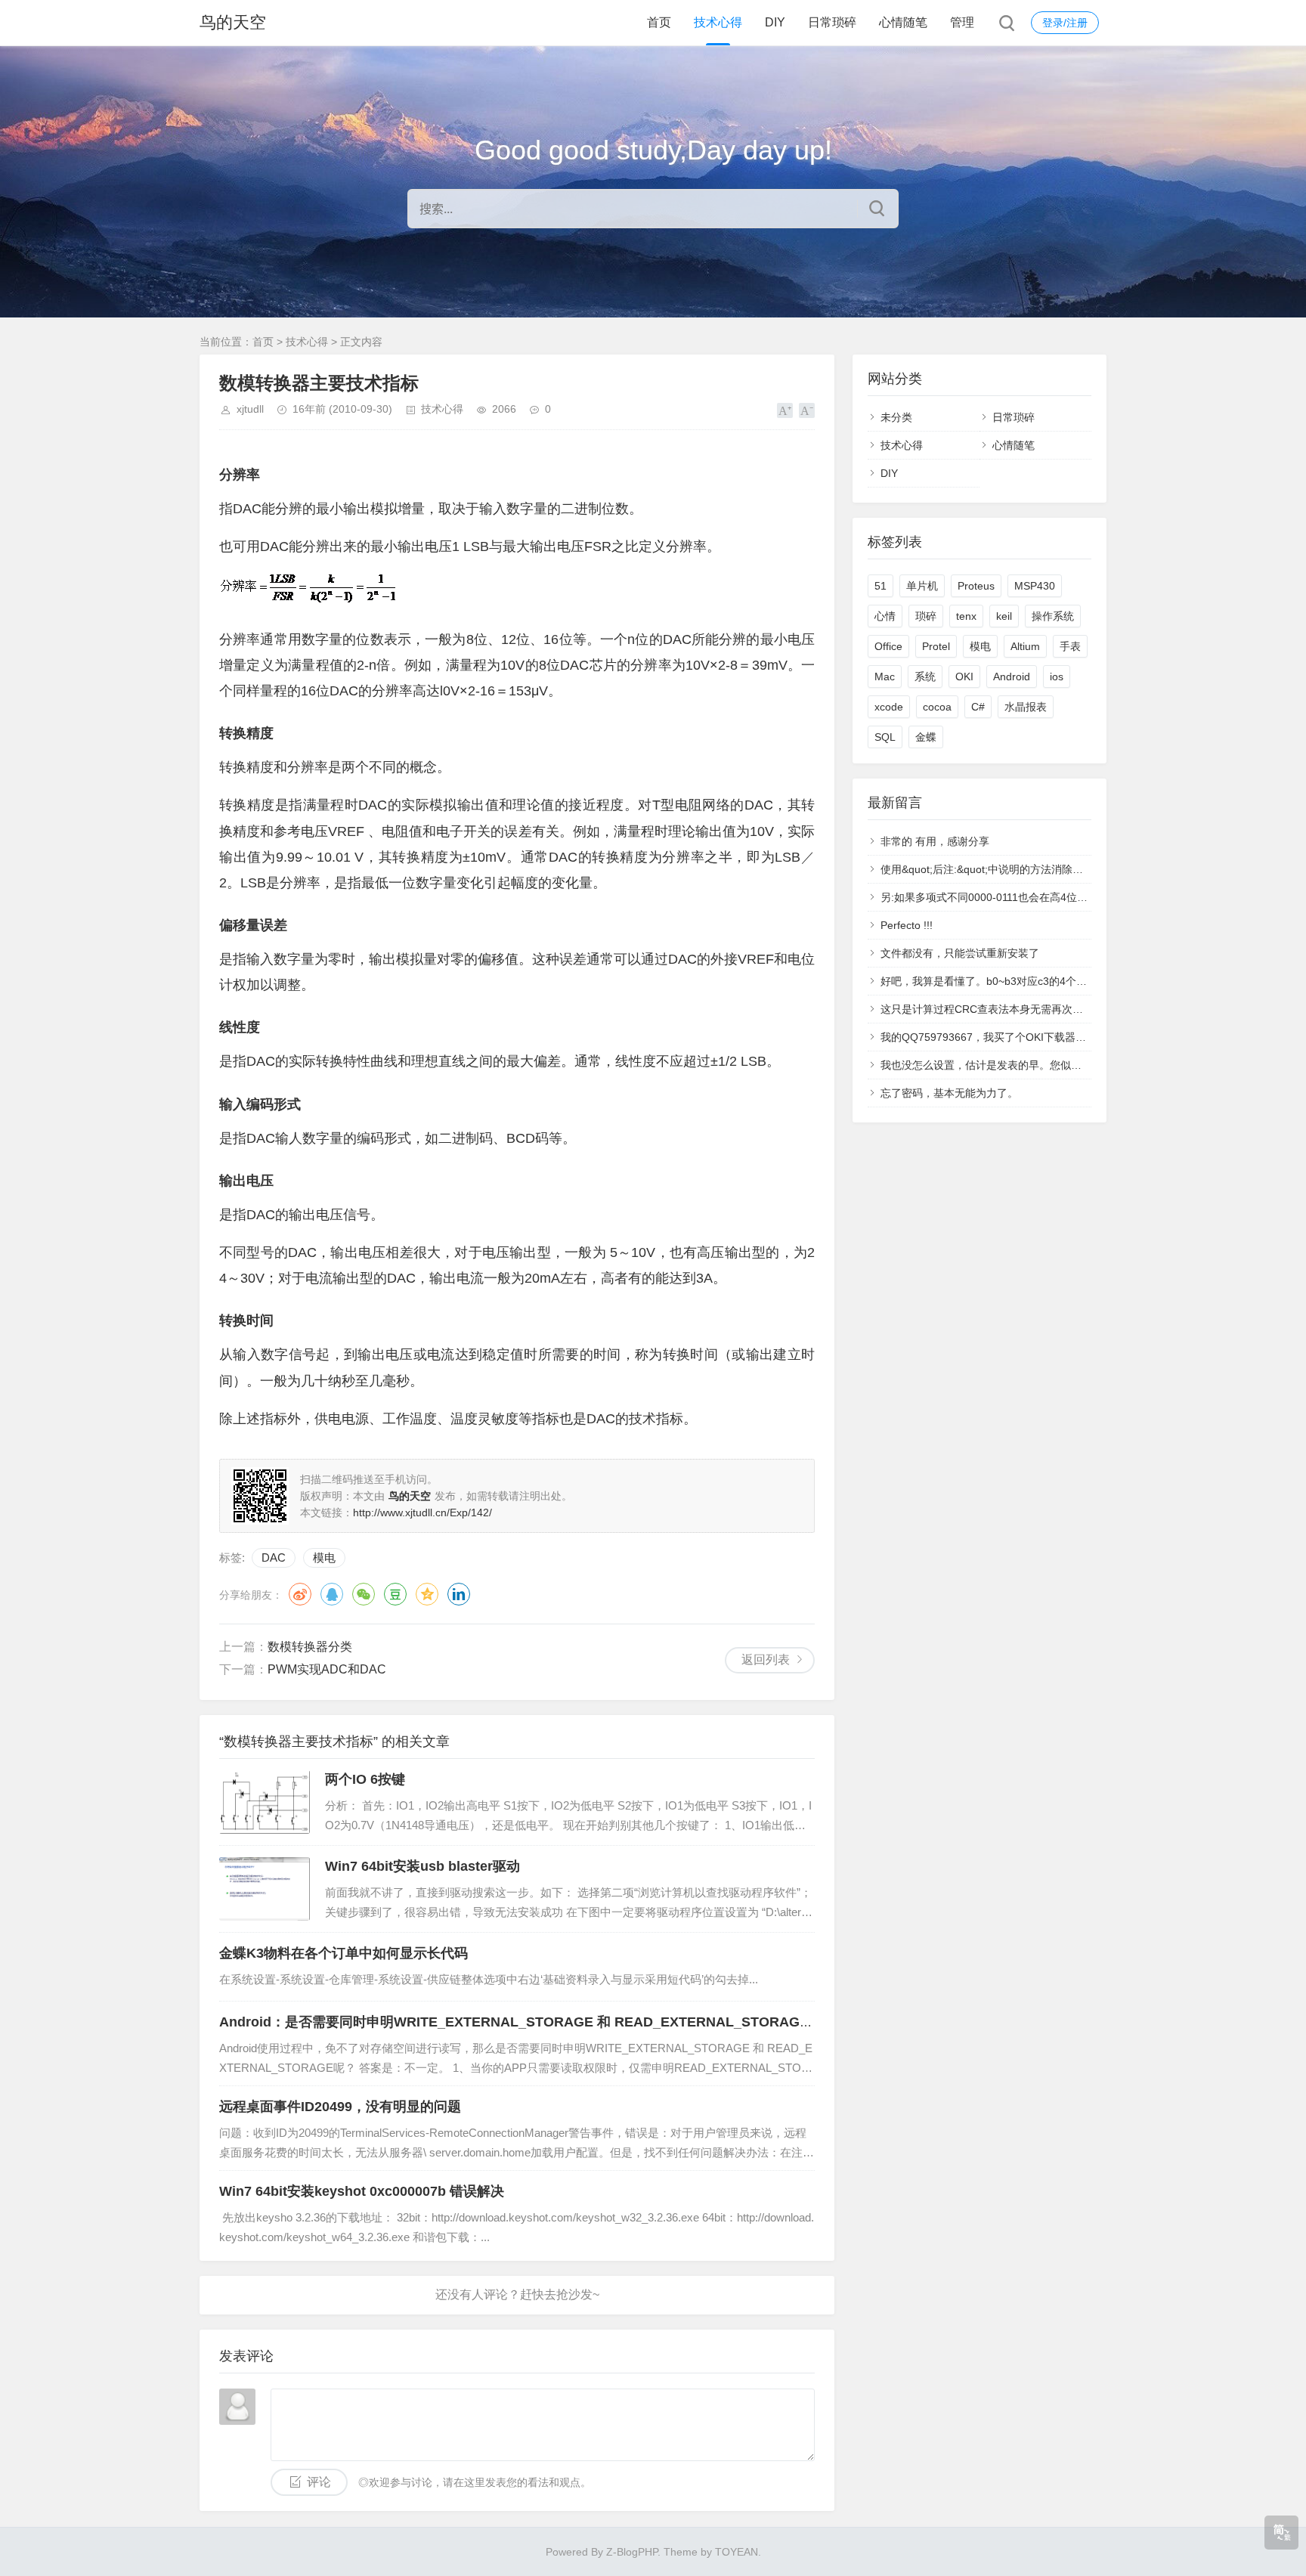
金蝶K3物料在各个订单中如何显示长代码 (344, 1953)
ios (1057, 677)
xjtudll (250, 409)
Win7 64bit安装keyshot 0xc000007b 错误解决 (362, 2191)
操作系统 (1053, 616)
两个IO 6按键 (365, 1779)
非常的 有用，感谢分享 (935, 841)
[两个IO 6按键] (265, 1802)
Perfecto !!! (907, 925)
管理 (962, 22)
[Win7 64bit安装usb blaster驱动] (265, 1889)
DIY (775, 22)
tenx (966, 616)
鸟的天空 (233, 22)
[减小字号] (807, 410)
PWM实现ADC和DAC (327, 1669)
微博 (300, 1594)
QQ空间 (427, 1594)
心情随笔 (903, 22)
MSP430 (1035, 586)
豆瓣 (395, 1594)
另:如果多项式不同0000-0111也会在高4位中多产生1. (1004, 897)
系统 (925, 677)
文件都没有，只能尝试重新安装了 (960, 953)
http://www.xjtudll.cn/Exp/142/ (422, 1512)
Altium (1025, 646)
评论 (319, 2482)
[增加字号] (785, 410)
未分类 (896, 417)
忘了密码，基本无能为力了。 (949, 1093)
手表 (1070, 646)
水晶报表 (1026, 707)
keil (1004, 616)
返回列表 (766, 1660)
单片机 (922, 586)
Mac (885, 677)
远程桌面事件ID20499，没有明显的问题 (340, 2107)
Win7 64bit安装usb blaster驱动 (422, 1866)
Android (1012, 677)
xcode (889, 707)
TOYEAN (737, 2552)
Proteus (976, 586)
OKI (964, 677)
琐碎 (926, 616)
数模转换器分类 (310, 1647)
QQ (332, 1594)
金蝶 (926, 737)
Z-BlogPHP (632, 2552)
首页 (659, 22)
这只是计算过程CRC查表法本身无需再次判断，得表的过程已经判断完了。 (1056, 1009)
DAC (274, 1557)
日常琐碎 (832, 22)
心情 (885, 616)
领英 (459, 1594)
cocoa (937, 707)
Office (888, 646)
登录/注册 (1065, 23)
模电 (324, 1557)
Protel (936, 646)
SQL (885, 737)
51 (880, 586)
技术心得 (718, 22)
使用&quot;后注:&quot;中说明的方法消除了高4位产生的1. (1016, 869)
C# (978, 707)
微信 (364, 1594)
